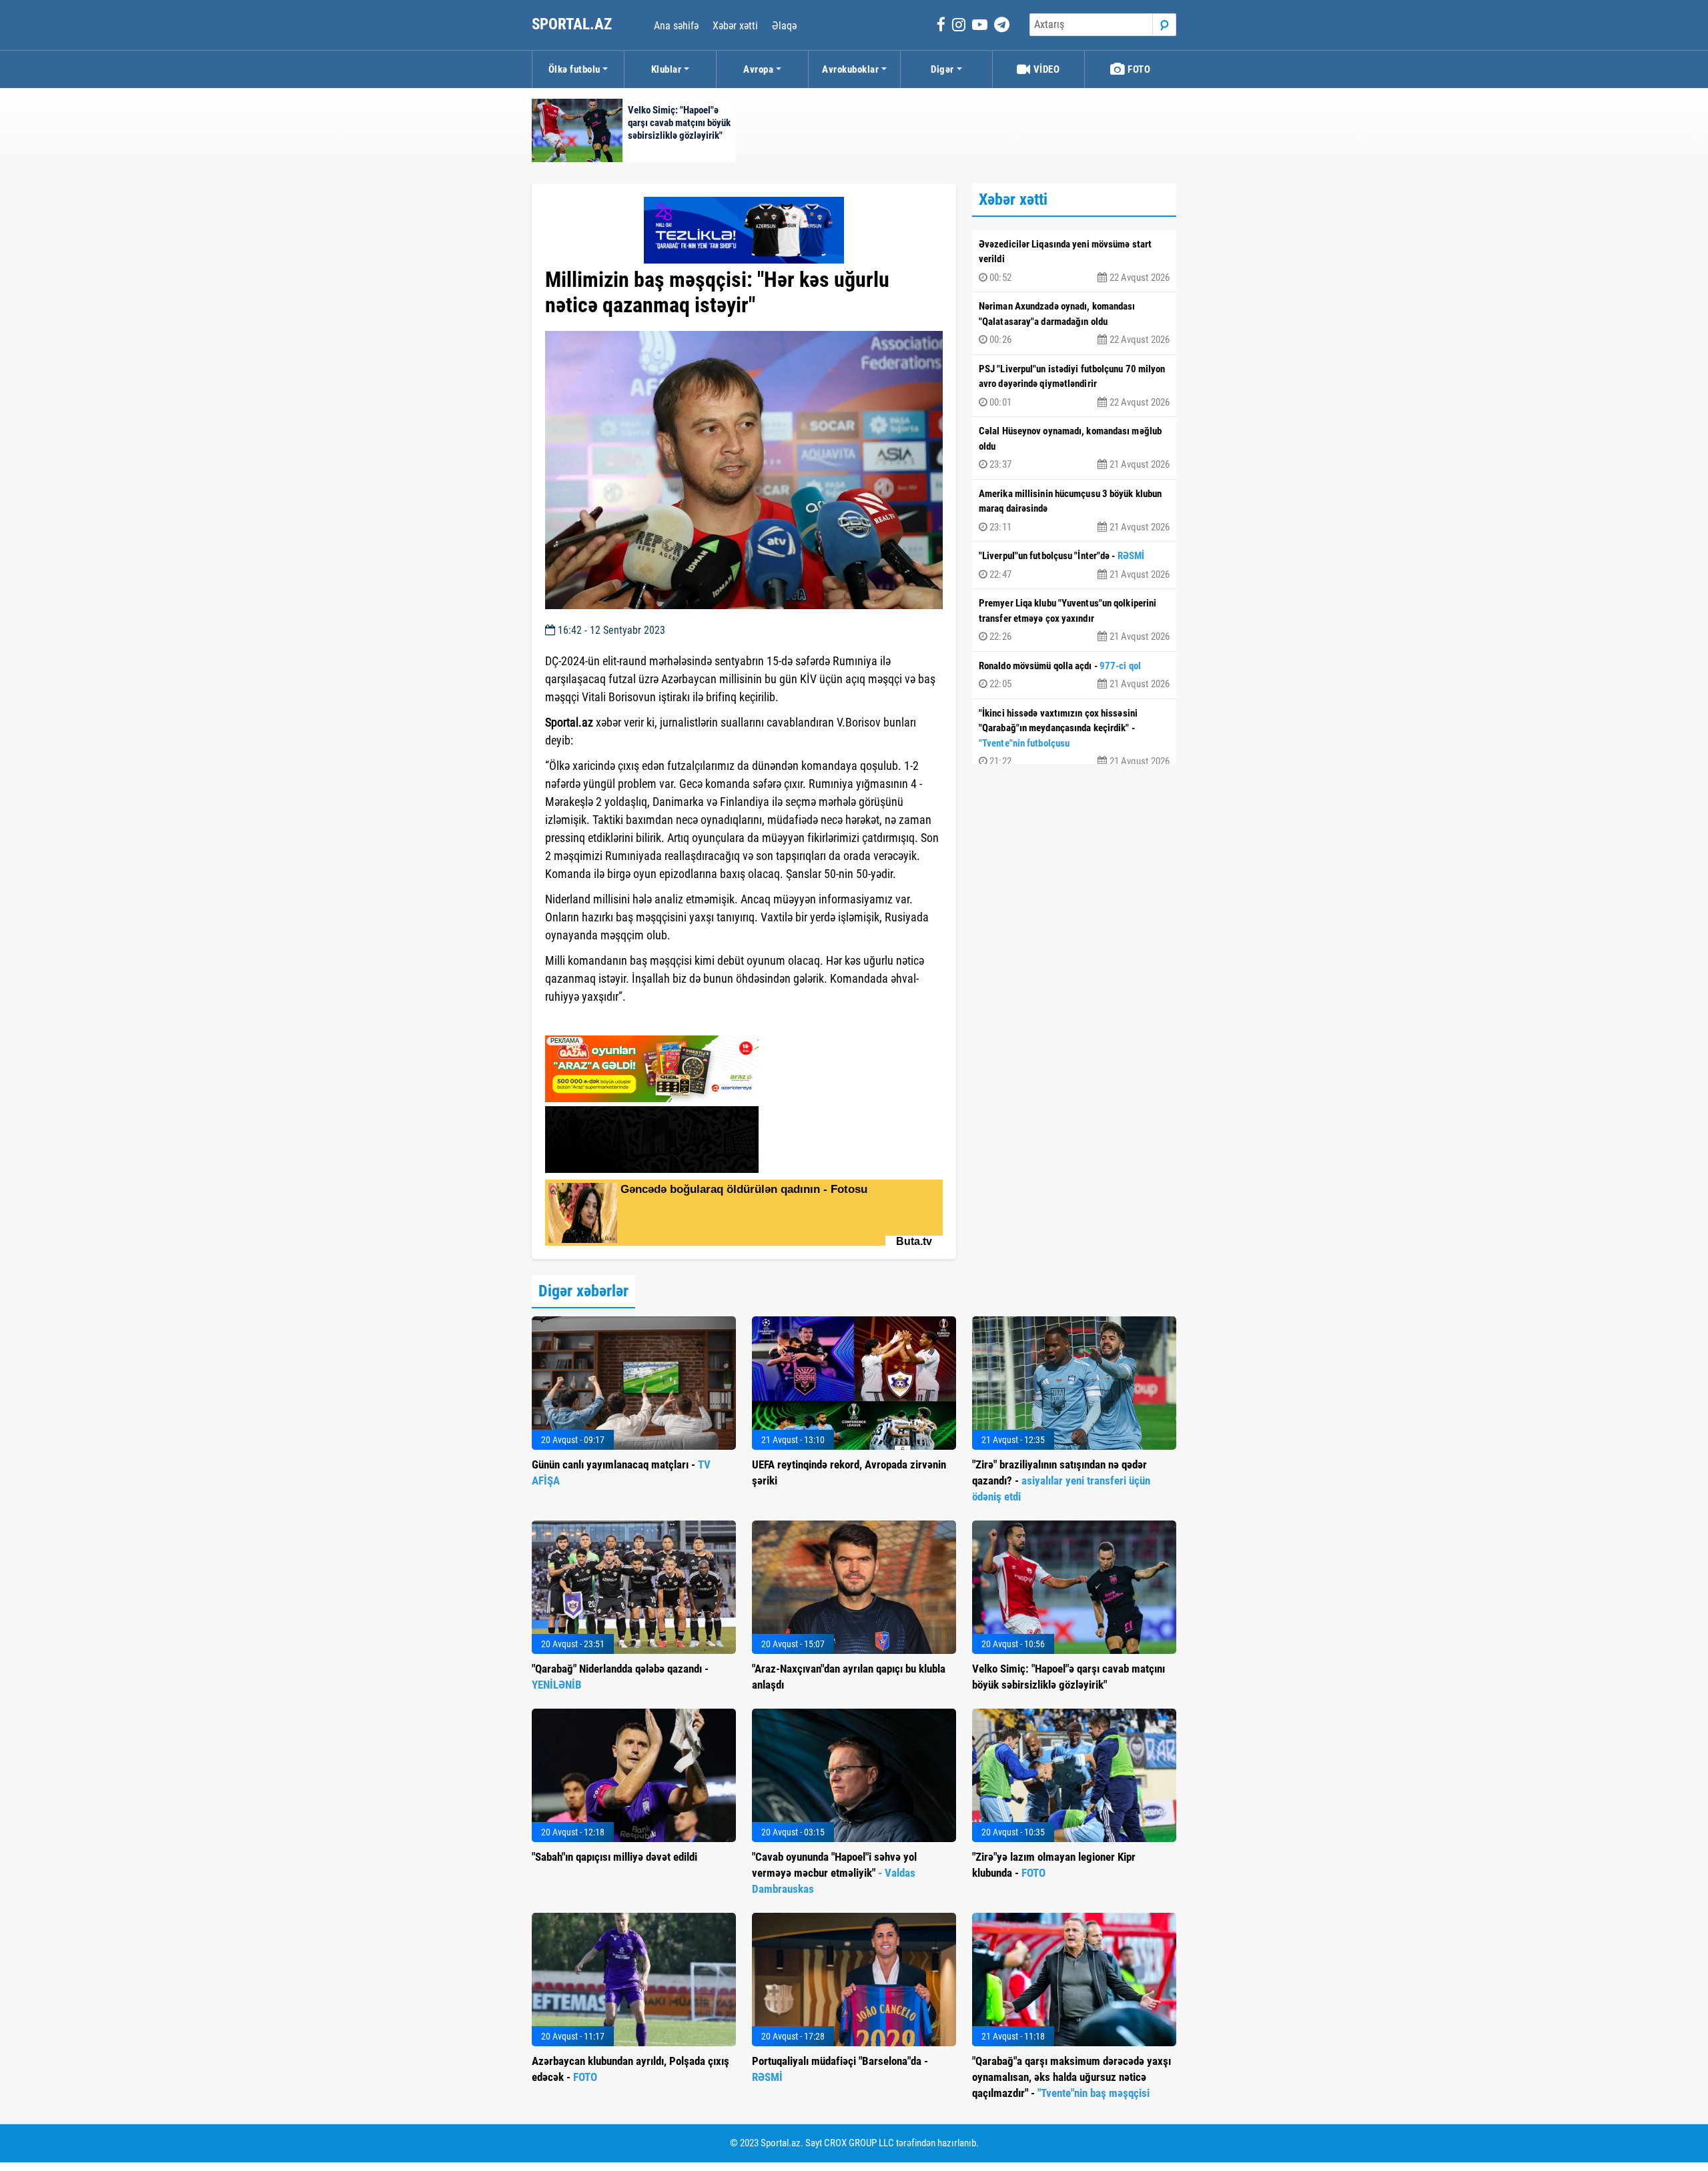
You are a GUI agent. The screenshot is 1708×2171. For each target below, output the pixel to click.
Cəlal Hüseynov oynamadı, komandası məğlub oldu (1074, 448)
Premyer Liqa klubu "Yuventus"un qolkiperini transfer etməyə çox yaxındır (1074, 620)
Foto (1138, 69)
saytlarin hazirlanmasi (599, 1021)
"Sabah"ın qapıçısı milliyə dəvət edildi (614, 1857)
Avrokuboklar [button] (850, 69)
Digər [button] (942, 69)
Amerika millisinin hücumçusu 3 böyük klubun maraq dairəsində (1074, 510)
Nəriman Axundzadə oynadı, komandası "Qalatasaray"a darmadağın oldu (1074, 323)
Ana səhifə (676, 26)
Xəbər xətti (735, 26)
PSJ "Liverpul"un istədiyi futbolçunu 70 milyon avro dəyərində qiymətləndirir (1074, 386)
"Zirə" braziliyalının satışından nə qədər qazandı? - (1061, 1480)
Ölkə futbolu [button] (574, 69)
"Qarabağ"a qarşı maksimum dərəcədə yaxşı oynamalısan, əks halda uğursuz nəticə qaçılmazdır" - (1072, 2077)
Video (1045, 69)
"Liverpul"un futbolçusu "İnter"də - (1074, 565)
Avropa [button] (758, 69)
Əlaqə (784, 26)
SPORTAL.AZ (573, 24)
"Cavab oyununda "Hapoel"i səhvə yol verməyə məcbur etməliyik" (834, 1873)
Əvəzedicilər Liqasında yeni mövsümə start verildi (1074, 261)
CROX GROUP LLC (859, 2143)
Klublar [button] (667, 69)
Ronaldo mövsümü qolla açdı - (1074, 675)
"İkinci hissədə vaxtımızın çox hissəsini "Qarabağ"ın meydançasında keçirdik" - (1074, 738)
